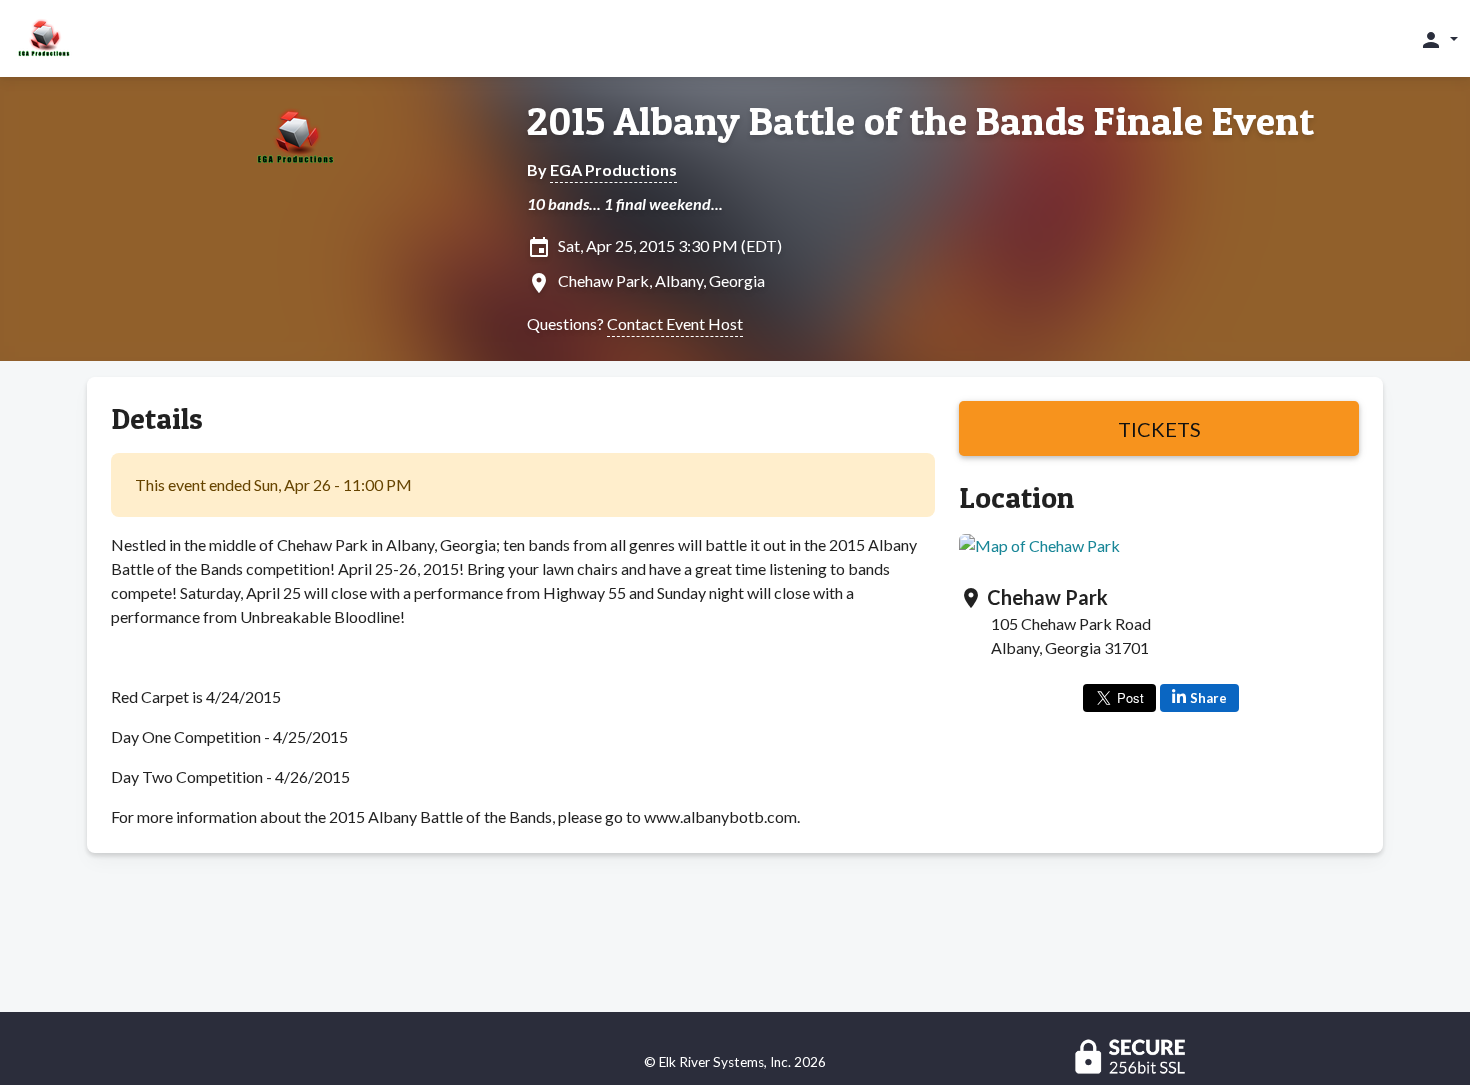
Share (1208, 698)
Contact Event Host (675, 323)
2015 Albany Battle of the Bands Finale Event (920, 121)
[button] (1438, 39)
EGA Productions (613, 169)
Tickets (1159, 429)
